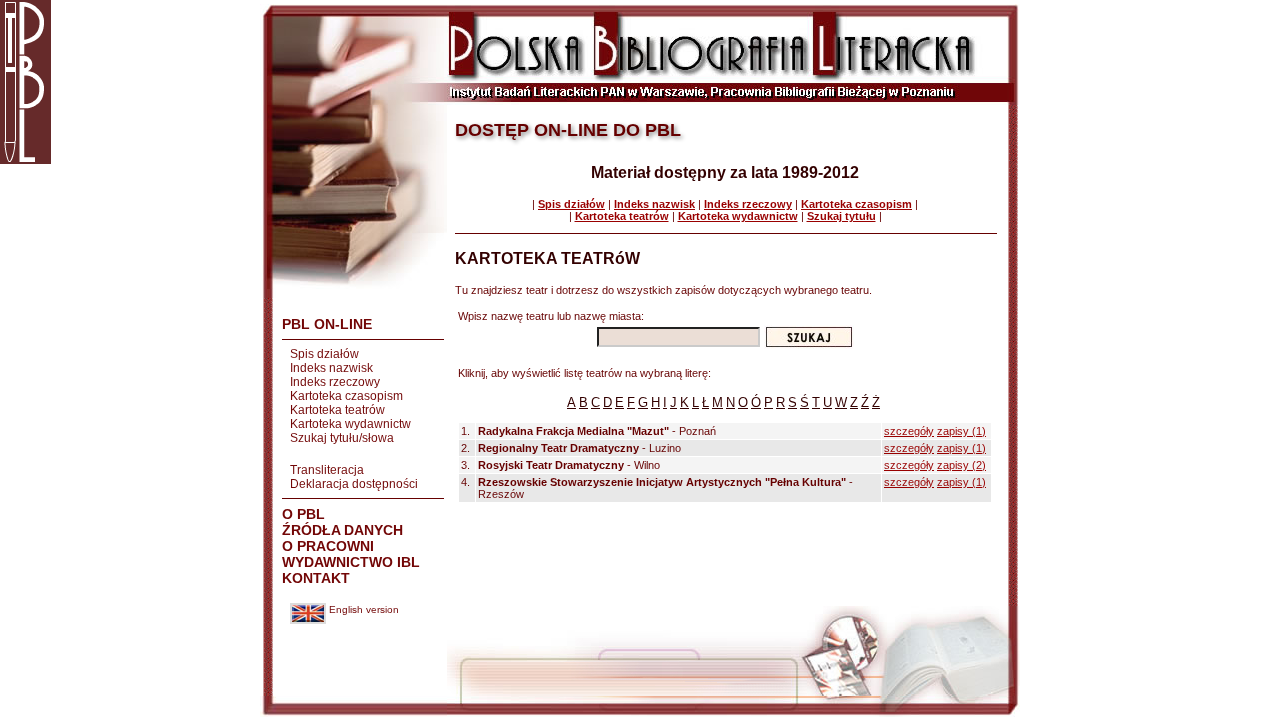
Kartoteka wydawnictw (350, 424)
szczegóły (909, 431)
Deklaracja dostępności (354, 484)
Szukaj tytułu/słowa (342, 438)
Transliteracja (327, 470)
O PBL (303, 514)
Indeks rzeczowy (335, 382)
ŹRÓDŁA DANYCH (342, 530)
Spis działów (324, 354)
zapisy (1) (961, 431)
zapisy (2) (961, 465)
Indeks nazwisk (331, 368)
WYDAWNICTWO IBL (351, 562)
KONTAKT (316, 578)
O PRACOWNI (328, 546)
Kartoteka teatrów (337, 410)
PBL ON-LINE (327, 324)
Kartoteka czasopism (346, 396)
